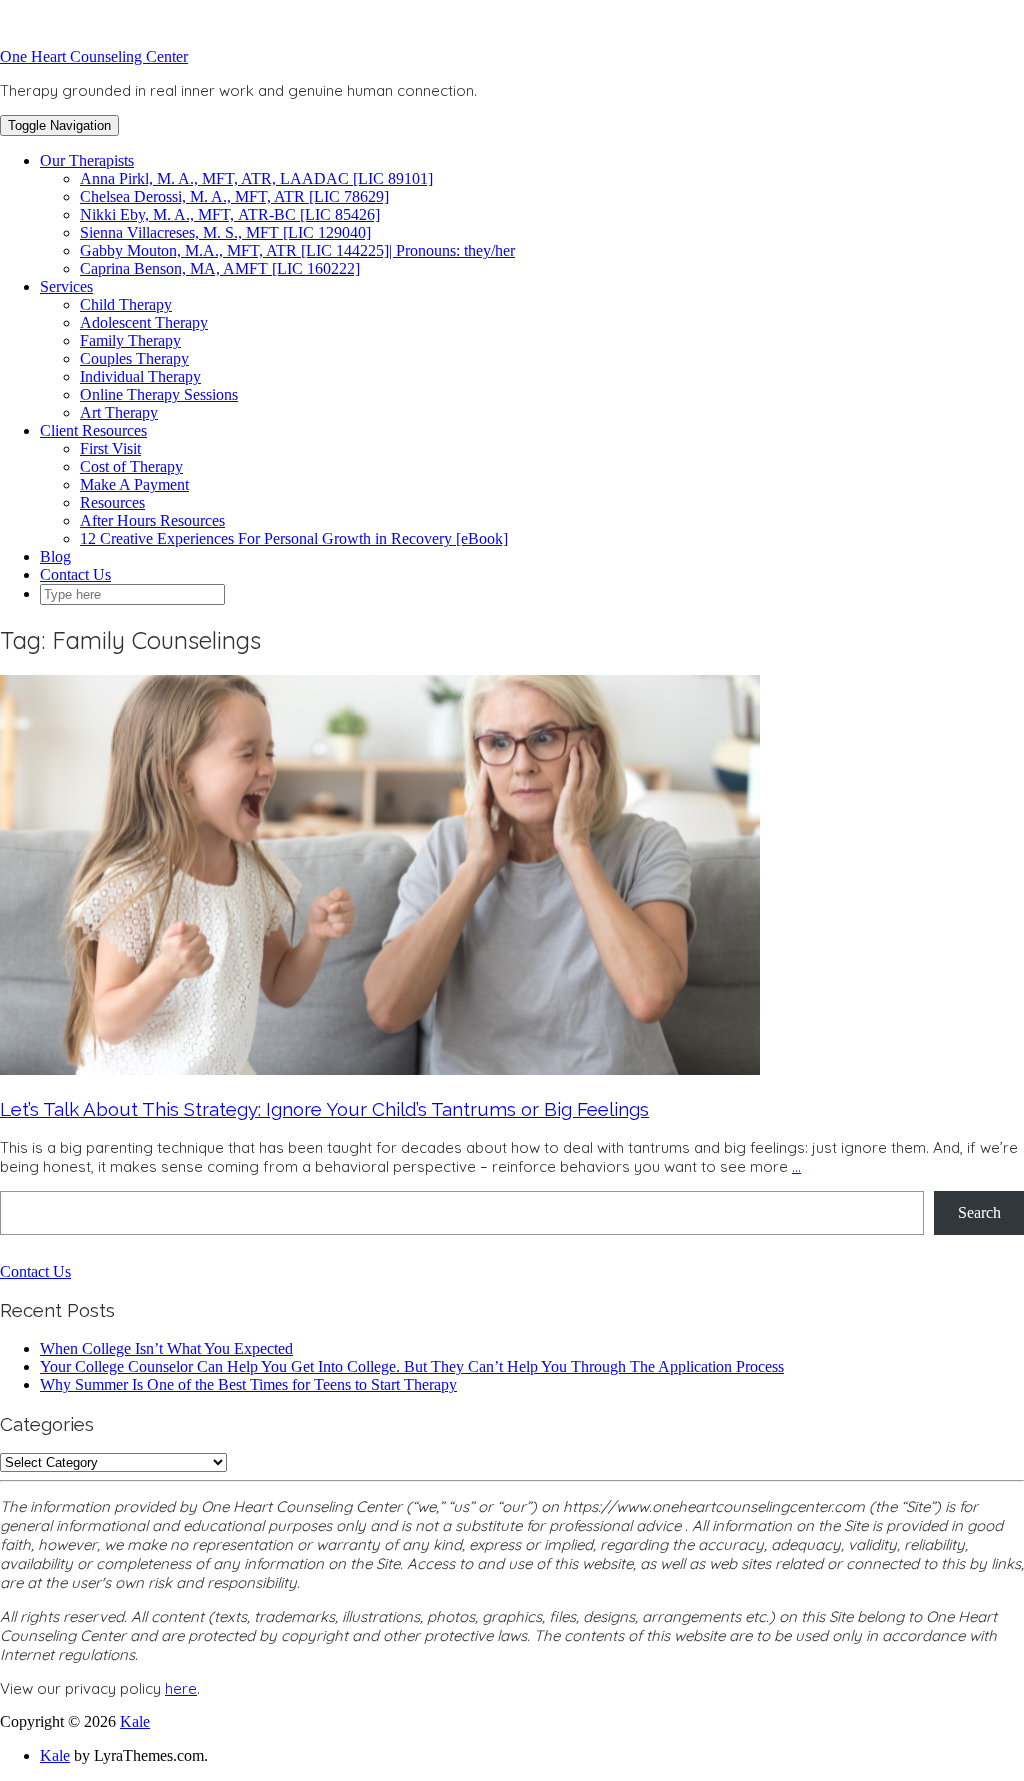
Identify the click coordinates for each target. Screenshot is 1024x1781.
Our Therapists (87, 160)
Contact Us (75, 574)
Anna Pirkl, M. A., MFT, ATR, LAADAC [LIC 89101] (256, 178)
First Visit (110, 448)
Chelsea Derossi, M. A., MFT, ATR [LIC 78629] (234, 196)
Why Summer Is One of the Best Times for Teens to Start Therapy (248, 1384)
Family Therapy (130, 340)
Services (66, 286)
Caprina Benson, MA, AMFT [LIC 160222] (220, 268)
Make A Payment (134, 484)
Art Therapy (119, 412)
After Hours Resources (152, 520)
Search (979, 1212)
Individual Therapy (140, 376)
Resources (112, 502)
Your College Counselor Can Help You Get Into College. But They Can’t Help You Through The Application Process (412, 1366)
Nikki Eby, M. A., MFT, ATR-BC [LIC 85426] (230, 214)
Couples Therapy (134, 358)
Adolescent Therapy (144, 322)
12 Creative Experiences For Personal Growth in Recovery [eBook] (294, 538)
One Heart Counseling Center (94, 56)
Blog (55, 556)
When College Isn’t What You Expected (166, 1348)
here (181, 1688)
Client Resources (93, 430)
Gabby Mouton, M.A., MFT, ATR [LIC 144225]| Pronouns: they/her (297, 250)
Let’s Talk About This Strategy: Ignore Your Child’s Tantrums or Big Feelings (324, 1109)
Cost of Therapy (131, 466)
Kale (135, 1721)
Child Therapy (126, 304)
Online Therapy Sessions (159, 394)
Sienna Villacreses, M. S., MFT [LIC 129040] (225, 232)
